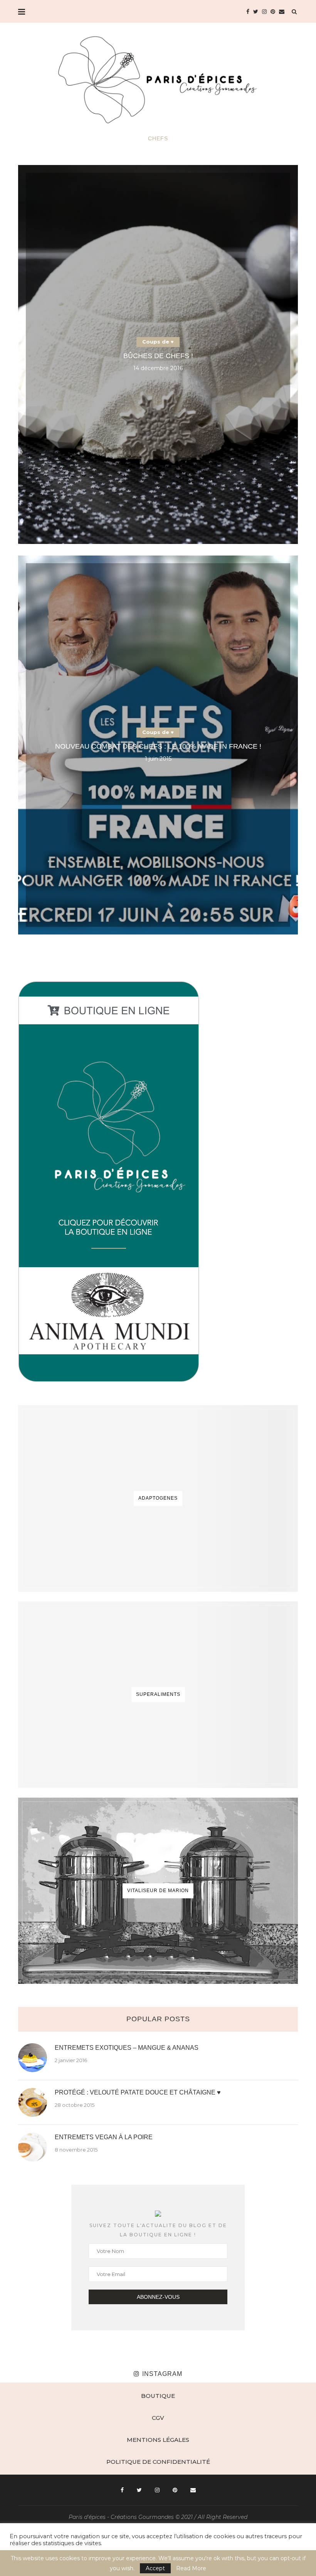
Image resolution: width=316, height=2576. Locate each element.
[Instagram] (264, 12)
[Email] (282, 12)
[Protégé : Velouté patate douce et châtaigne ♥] (33, 2102)
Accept (155, 2568)
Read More (191, 2568)
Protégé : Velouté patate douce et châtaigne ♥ (138, 2092)
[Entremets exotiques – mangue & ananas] (33, 2058)
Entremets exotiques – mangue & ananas (127, 2048)
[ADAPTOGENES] (158, 1498)
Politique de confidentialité (158, 2462)
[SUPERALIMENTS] (158, 1695)
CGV (158, 2418)
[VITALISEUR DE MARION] (158, 1891)
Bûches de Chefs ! (158, 356)
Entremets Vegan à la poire (104, 2137)
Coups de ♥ (158, 342)
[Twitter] (256, 12)
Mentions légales (158, 2440)
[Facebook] (248, 12)
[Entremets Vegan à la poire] (33, 2147)
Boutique (158, 2396)
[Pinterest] (273, 12)
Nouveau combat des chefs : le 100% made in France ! (158, 746)
